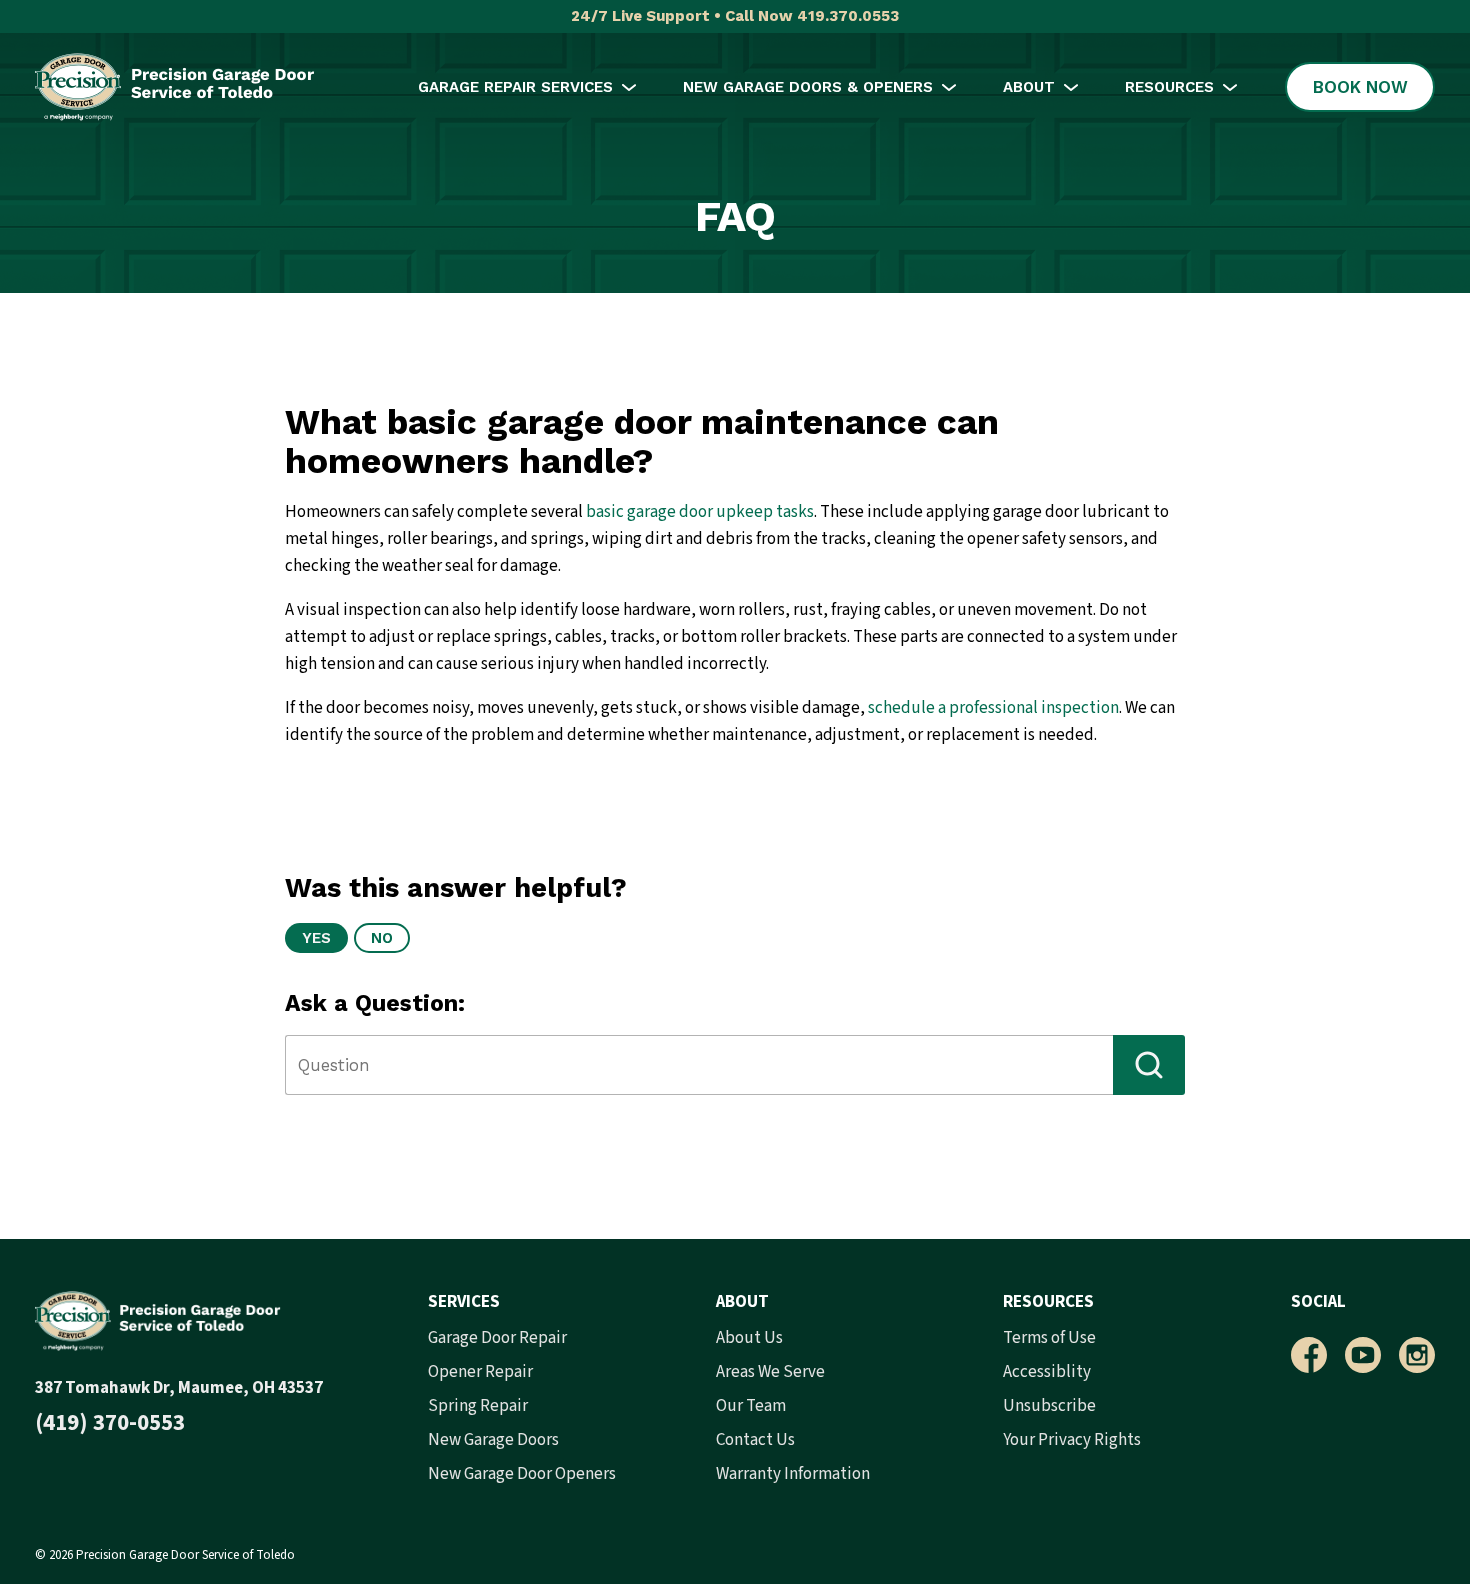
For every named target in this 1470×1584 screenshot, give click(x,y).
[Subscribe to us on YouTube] (1363, 1355)
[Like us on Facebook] (1309, 1355)
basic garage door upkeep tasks (700, 512)
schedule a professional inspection (993, 708)
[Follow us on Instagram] (1417, 1355)
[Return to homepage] (175, 87)
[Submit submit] (1149, 1065)
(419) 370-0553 (110, 1422)
